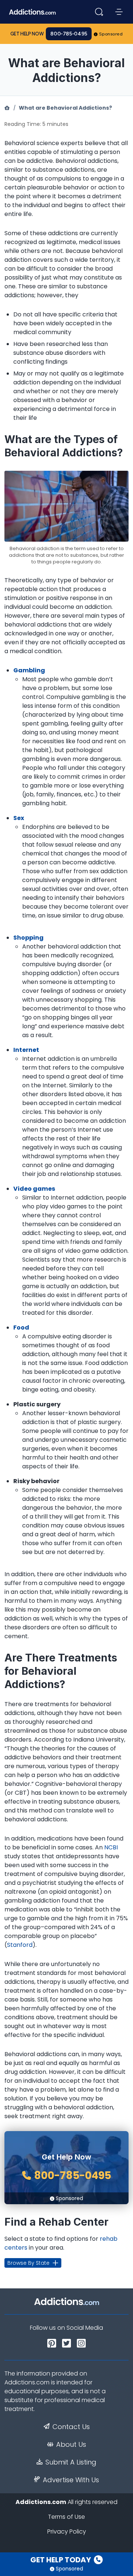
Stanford (20, 1945)
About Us (71, 2445)
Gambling (29, 670)
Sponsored (111, 34)
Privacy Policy (67, 2532)
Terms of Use (66, 2517)
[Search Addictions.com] (99, 12)
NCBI (111, 1847)
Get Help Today (61, 2560)
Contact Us (71, 2427)
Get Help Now (27, 34)
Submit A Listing (71, 2462)
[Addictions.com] (7, 108)
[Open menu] (119, 12)
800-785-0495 (69, 34)
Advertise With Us (71, 2480)
